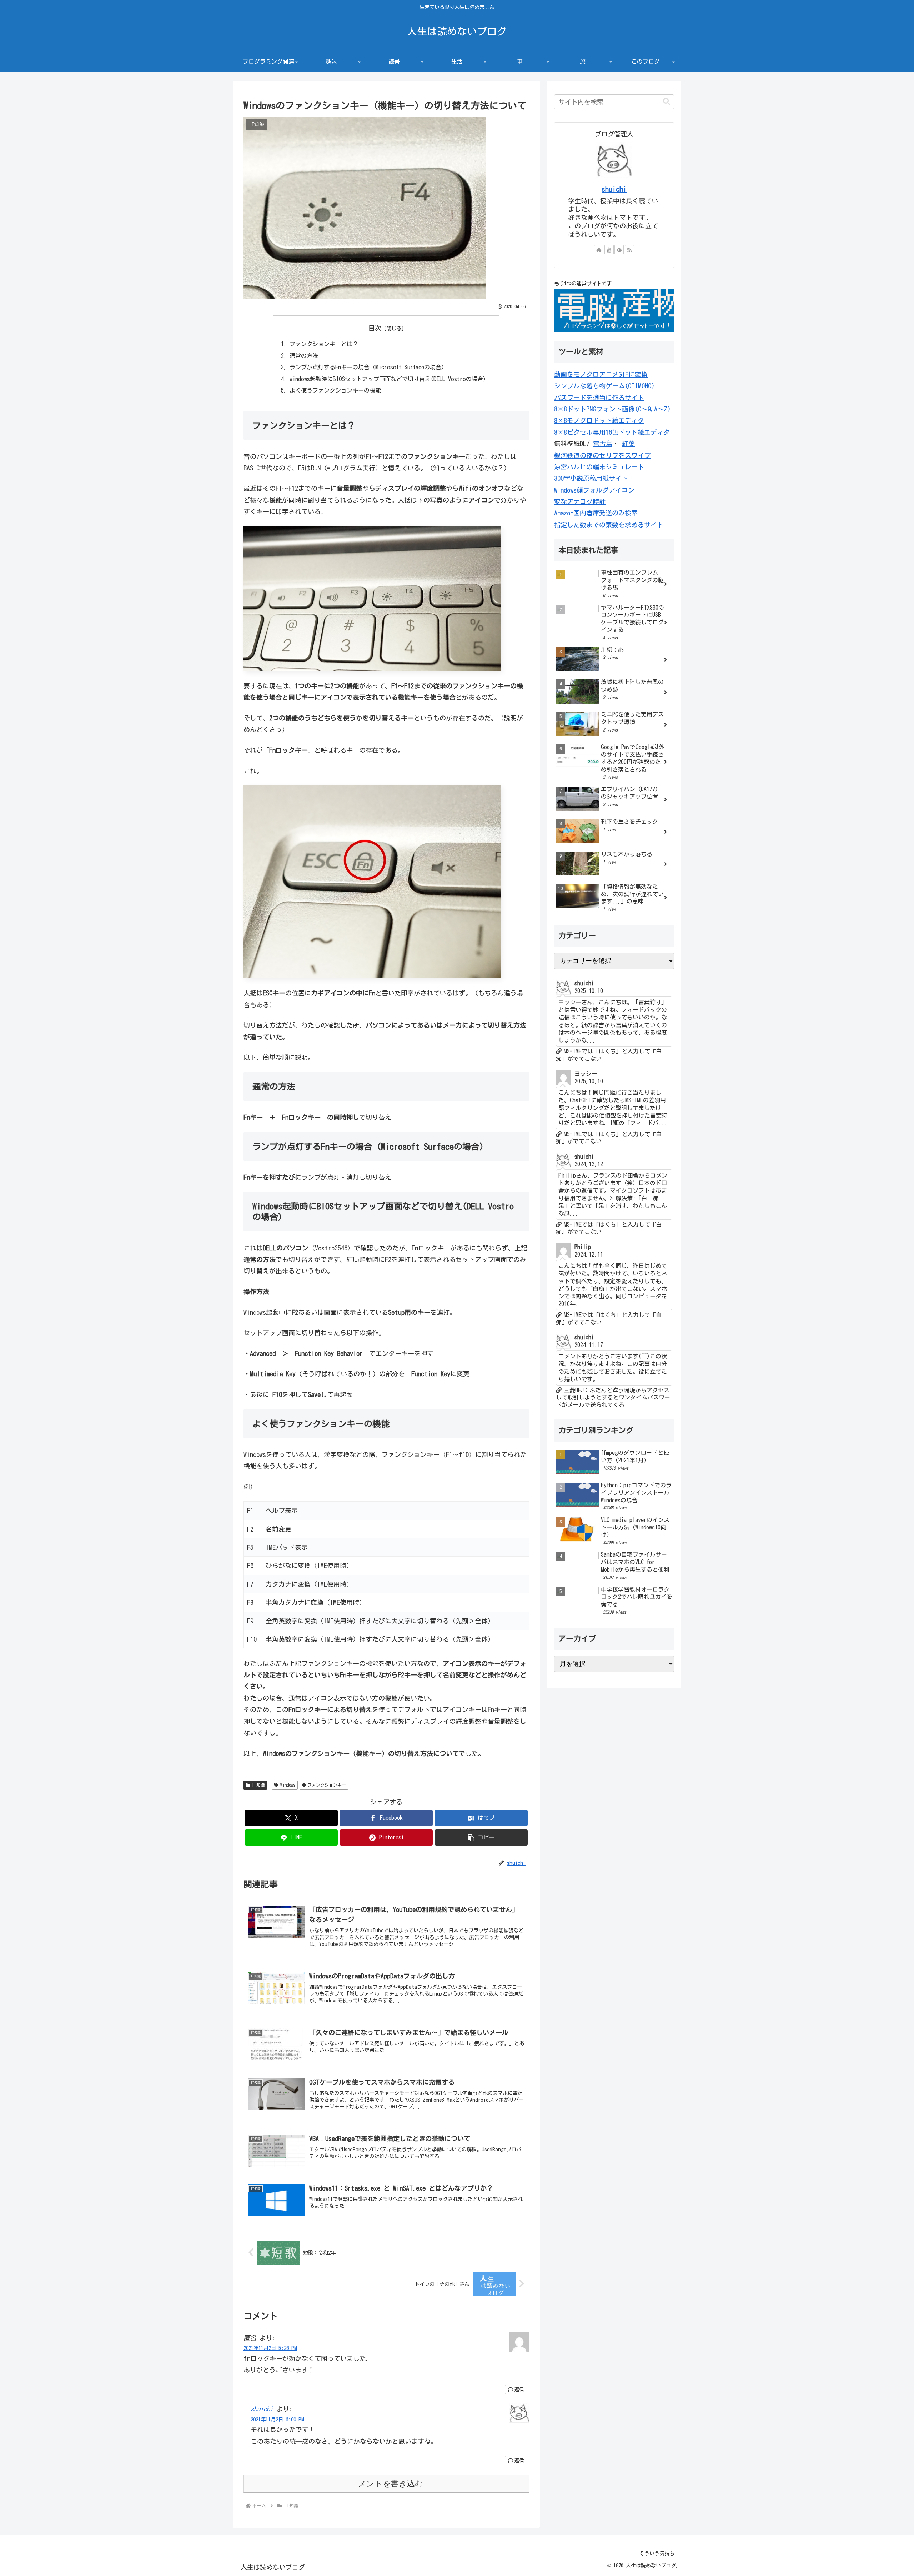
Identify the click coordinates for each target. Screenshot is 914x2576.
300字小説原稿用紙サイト (591, 478)
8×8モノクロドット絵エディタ (599, 420)
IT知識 (258, 1785)
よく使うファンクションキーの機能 (335, 390)
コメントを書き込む (386, 2484)
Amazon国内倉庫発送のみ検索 (596, 513)
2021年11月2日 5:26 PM (270, 2348)
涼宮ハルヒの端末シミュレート (599, 467)
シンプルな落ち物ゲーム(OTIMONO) (604, 386)
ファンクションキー (327, 1785)
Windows (288, 1785)
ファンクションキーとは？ (324, 344)
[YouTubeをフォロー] (609, 250)
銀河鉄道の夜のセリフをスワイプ (602, 455)
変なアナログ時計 (580, 501)
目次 (375, 328)
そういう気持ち (657, 2553)
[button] (481, 1838)
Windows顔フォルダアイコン (594, 490)
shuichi (262, 2409)
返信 (519, 2390)
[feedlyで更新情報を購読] (619, 250)
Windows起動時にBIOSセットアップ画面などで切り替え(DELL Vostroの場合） (389, 379)
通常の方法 (304, 356)
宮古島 (603, 444)
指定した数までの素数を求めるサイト (609, 525)
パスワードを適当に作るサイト (599, 398)
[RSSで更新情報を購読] (629, 250)
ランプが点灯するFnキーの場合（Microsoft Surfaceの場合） (368, 367)
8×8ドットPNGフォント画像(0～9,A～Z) (612, 409)
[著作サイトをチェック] (599, 250)
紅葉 (628, 444)
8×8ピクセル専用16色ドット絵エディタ (612, 432)
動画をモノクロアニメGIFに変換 (601, 374)
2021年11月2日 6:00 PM (277, 2419)
